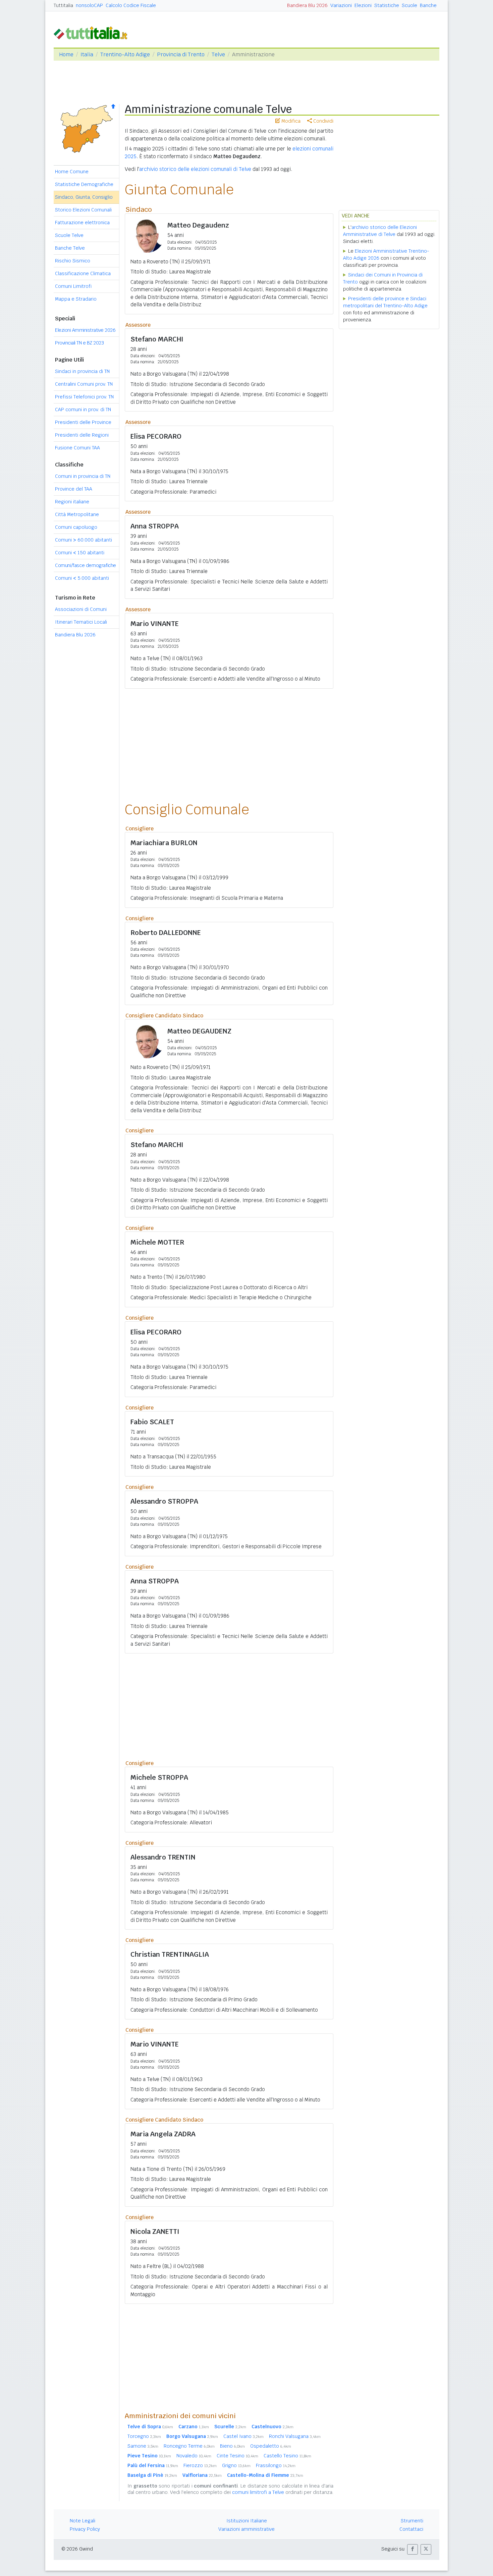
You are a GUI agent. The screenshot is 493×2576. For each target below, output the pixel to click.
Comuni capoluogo (76, 527)
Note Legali (83, 2521)
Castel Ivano (243, 2436)
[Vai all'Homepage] (93, 32)
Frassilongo (276, 2465)
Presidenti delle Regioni (82, 435)
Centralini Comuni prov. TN (84, 384)
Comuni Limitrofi (73, 286)
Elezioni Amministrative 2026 (85, 330)
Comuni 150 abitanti (80, 553)
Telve (218, 54)
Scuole (409, 5)
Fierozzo (200, 2465)
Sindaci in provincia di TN (82, 371)
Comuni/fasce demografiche (86, 565)
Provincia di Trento (181, 54)
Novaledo (194, 2456)
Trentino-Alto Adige (125, 54)
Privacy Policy (85, 2529)
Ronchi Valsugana (295, 2436)
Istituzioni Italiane (247, 2521)
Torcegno (144, 2436)
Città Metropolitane (77, 514)
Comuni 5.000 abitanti (82, 578)
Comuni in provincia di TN (83, 476)
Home (66, 54)
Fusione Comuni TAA (77, 448)
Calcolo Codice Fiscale (131, 5)
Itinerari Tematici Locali (81, 622)
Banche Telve (70, 248)
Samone (143, 2446)
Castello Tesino (287, 2456)
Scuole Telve (69, 235)
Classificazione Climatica (83, 273)
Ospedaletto (271, 2446)
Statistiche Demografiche (84, 184)
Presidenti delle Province (83, 422)
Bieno (232, 2446)
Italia (87, 54)
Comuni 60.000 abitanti (84, 540)
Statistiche (387, 5)
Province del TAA (74, 489)
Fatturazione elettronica (82, 223)
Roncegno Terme (189, 2446)
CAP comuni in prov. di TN (83, 410)
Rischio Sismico (73, 261)
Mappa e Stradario (76, 299)
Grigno (236, 2465)
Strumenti (412, 2521)
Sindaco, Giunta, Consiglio (84, 197)
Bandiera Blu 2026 (307, 5)
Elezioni (363, 5)
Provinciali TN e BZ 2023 (79, 343)
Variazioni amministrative (246, 2529)
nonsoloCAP (89, 5)
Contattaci (411, 2529)
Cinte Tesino (237, 2456)
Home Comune (72, 172)
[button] (413, 2549)
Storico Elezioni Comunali (83, 210)
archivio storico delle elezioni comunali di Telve (195, 169)
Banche (428, 5)
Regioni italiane (72, 502)
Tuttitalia (63, 5)
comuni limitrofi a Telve (258, 2492)
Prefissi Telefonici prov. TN (84, 397)
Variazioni (341, 5)
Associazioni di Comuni (81, 609)
